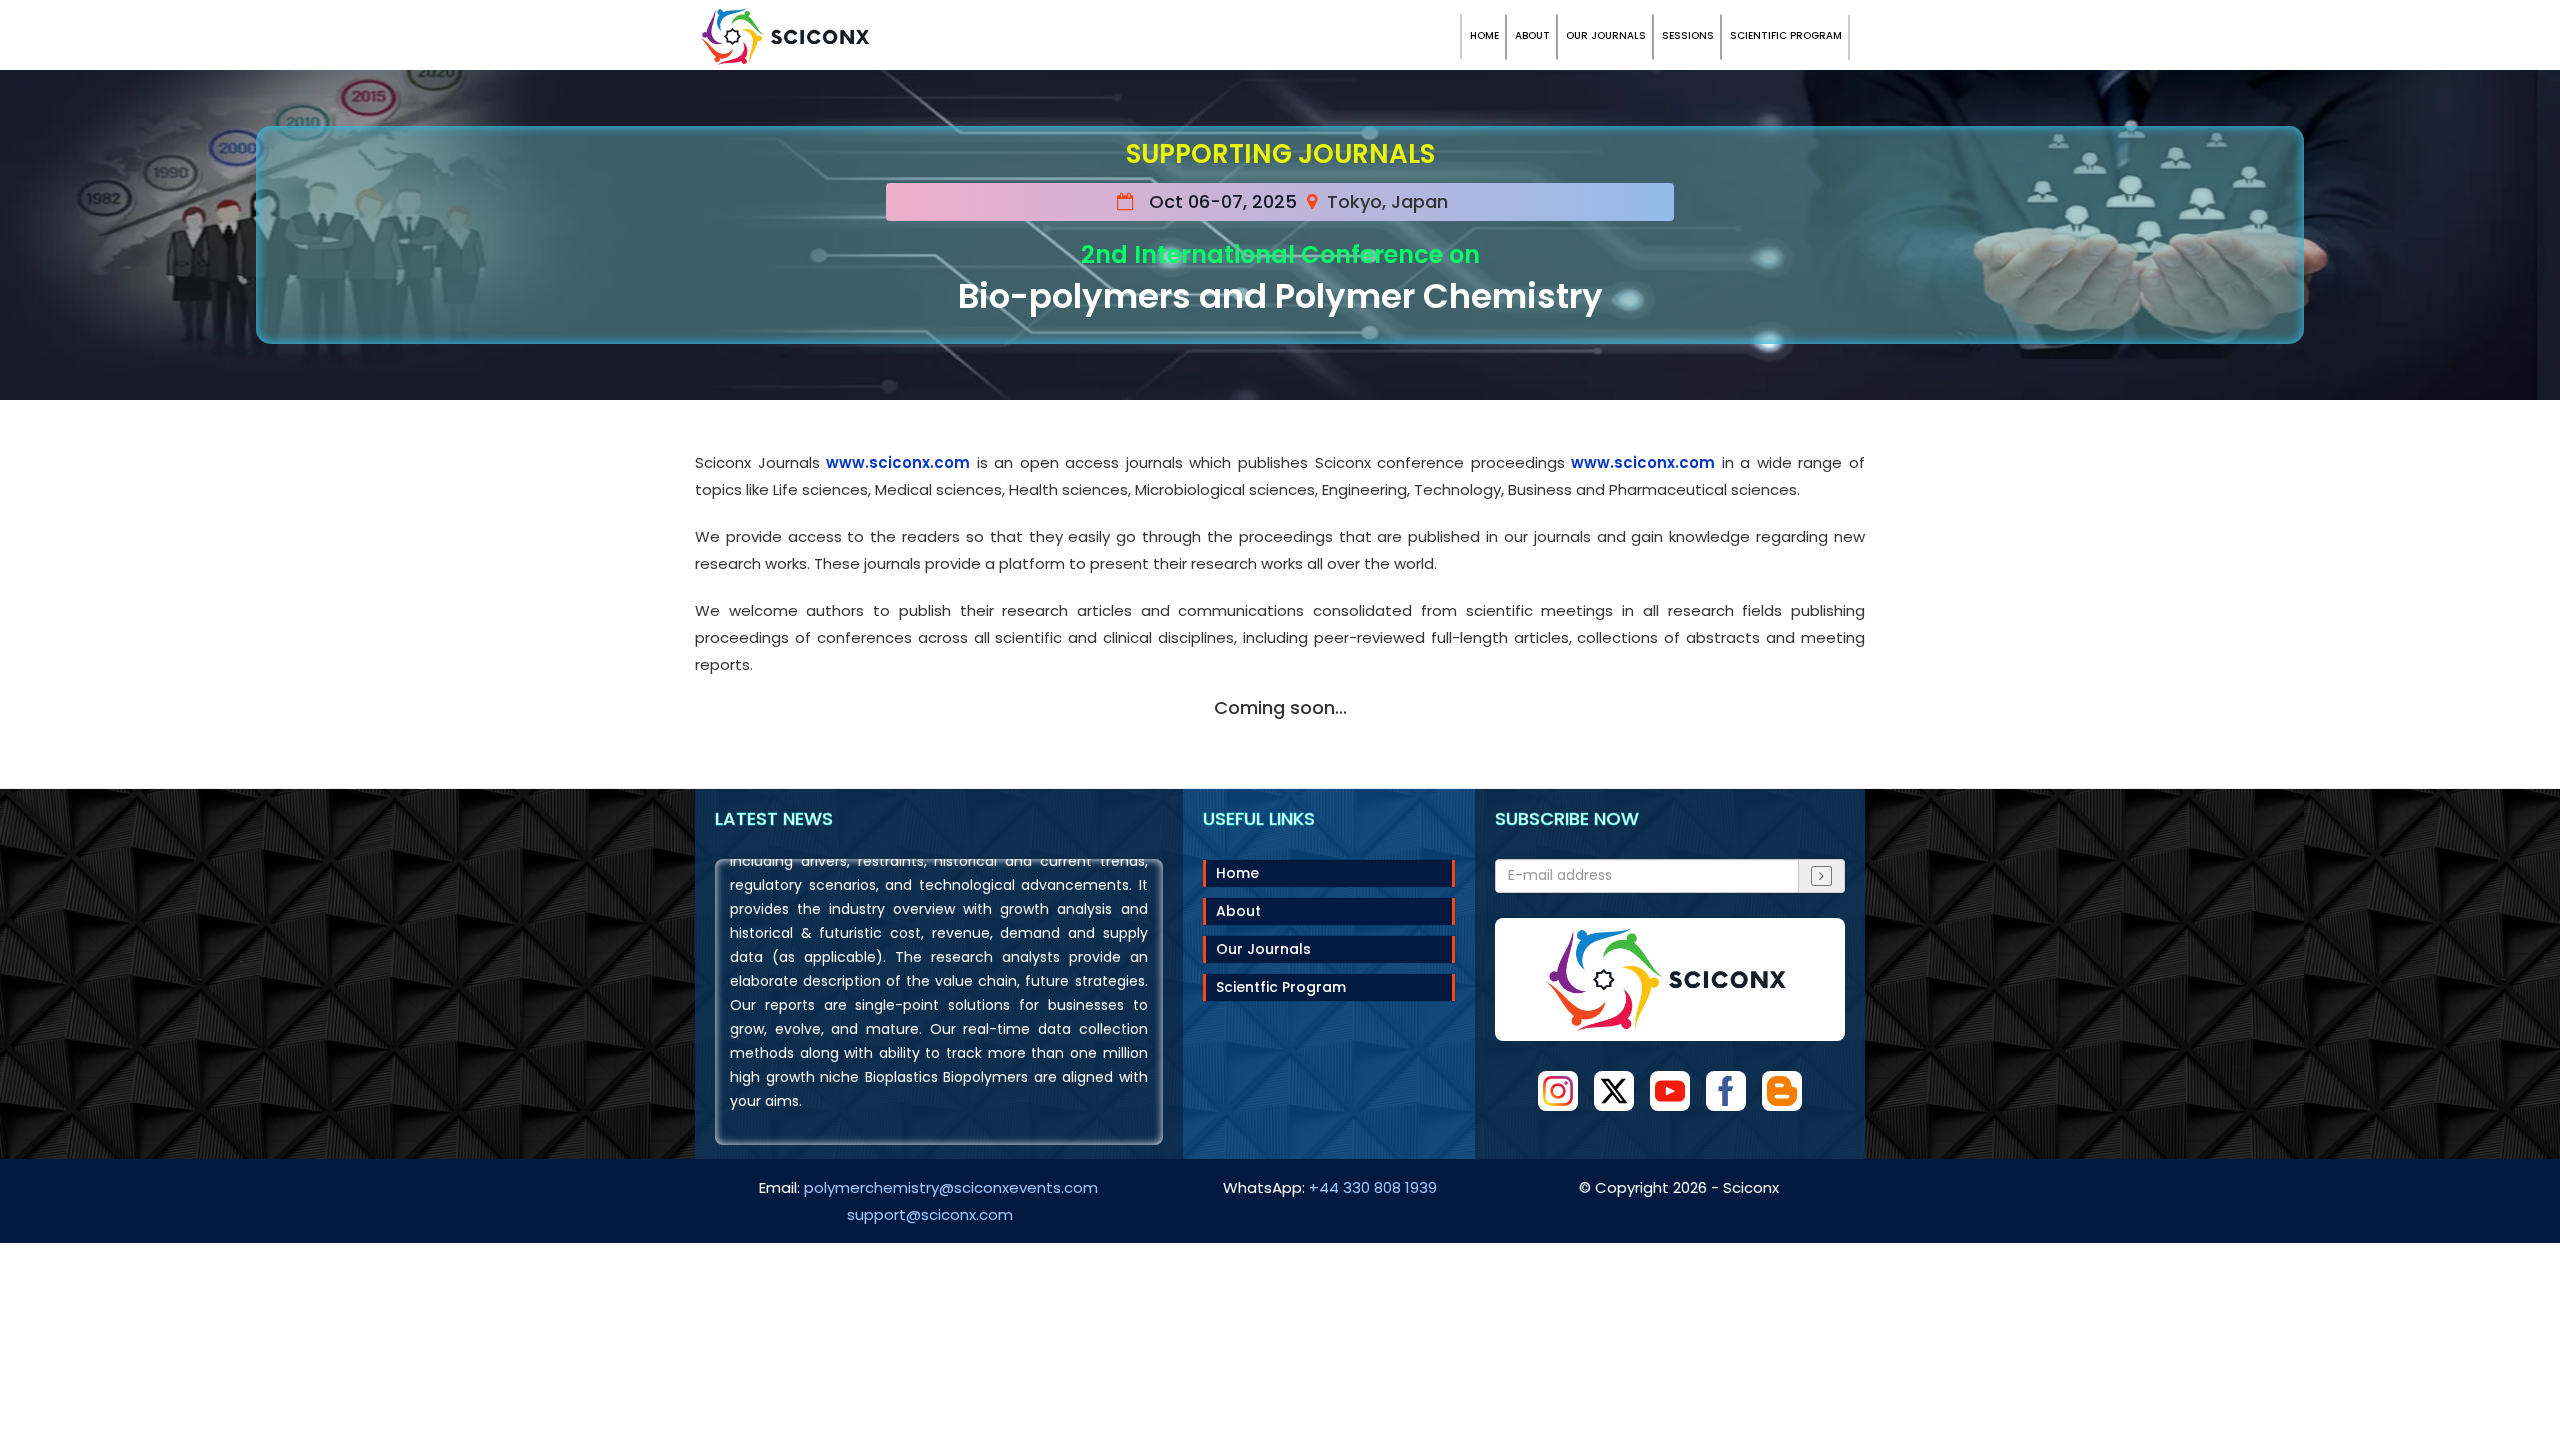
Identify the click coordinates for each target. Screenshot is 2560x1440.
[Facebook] (1726, 1091)
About (1532, 35)
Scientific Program (1786, 35)
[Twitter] (1614, 1091)
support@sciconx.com (930, 1214)
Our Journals (1606, 35)
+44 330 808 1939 (1373, 1187)
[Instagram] (1558, 1091)
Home (1484, 35)
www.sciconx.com (898, 462)
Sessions (1688, 35)
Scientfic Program (1281, 987)
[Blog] (1782, 1091)
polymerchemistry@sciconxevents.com (951, 1187)
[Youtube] (1670, 1091)
